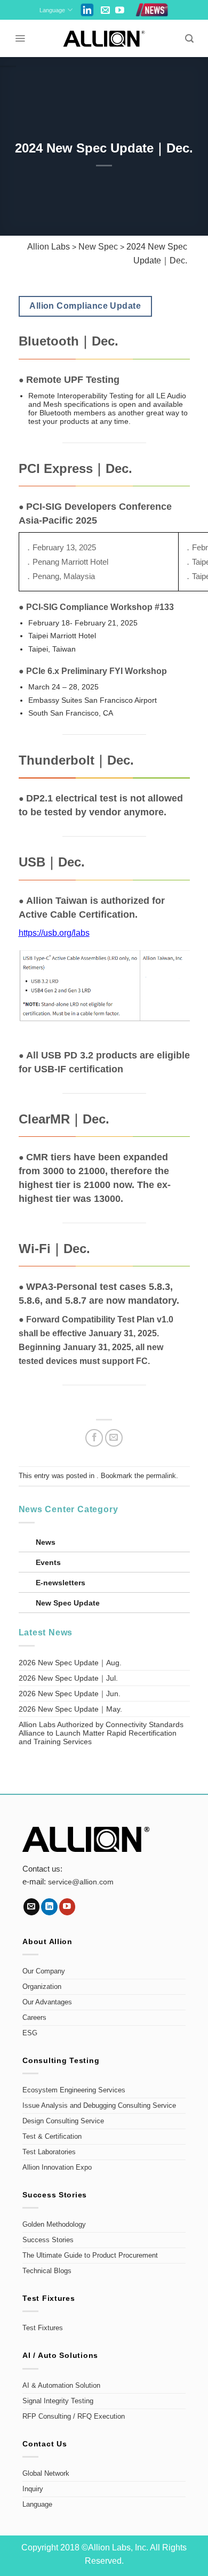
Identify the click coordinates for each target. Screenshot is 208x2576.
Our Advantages (47, 2002)
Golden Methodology (54, 2225)
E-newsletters (61, 1583)
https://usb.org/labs (54, 933)
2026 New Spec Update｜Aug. (70, 1663)
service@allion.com (81, 1882)
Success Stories (48, 2240)
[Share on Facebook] (94, 1438)
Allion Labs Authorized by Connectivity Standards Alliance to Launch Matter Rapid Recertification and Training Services (101, 1733)
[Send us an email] (105, 11)
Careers (34, 2018)
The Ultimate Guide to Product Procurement (90, 2256)
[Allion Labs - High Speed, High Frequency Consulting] (104, 39)
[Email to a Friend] (114, 1438)
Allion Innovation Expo (57, 2168)
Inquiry (33, 2489)
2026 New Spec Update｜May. (70, 1709)
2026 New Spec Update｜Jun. (70, 1694)
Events (48, 1562)
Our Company (44, 1971)
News (46, 1542)
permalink (161, 1476)
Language (52, 10)
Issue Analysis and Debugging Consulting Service (99, 2106)
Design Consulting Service (63, 2121)
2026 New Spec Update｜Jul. (68, 1678)
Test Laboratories (49, 2152)
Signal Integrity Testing (58, 2401)
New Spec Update (68, 1603)
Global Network (46, 2474)
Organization (42, 1987)
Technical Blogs (47, 2271)
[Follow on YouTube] (120, 11)
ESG (30, 2033)
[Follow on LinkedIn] (49, 1907)
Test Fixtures (43, 2328)
